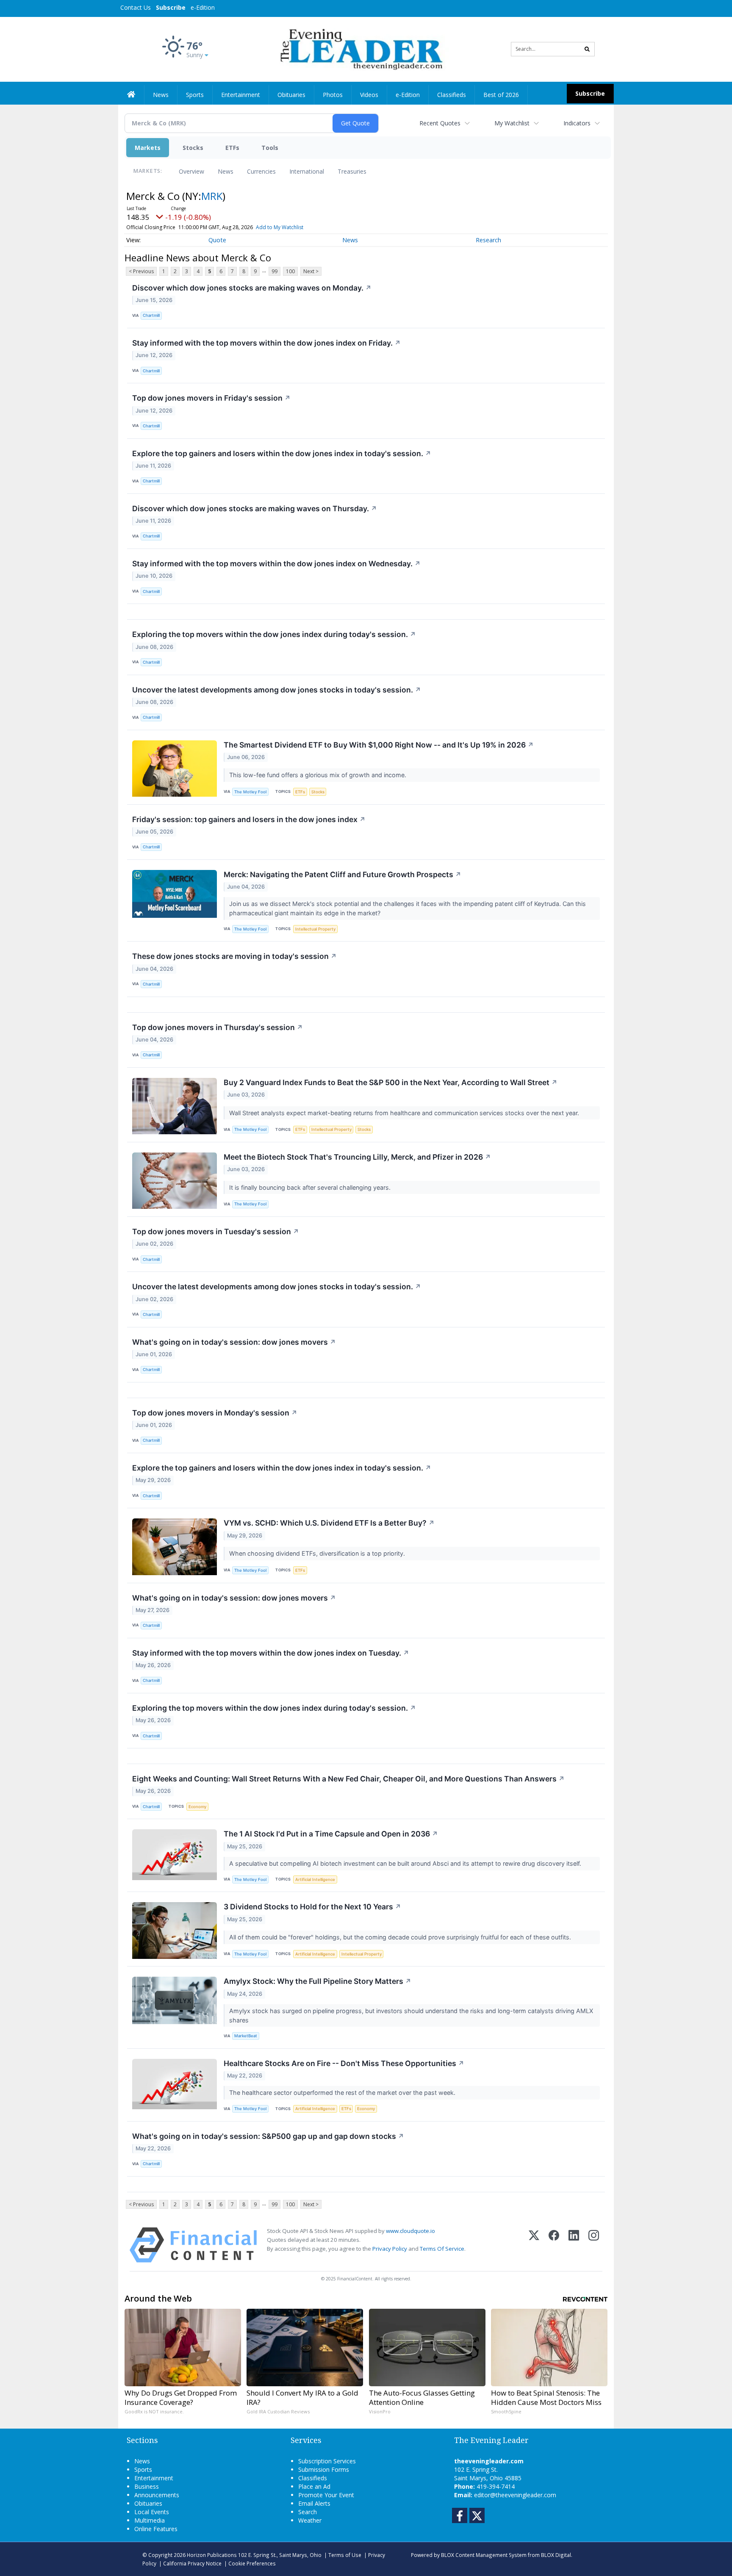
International (307, 171)
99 (274, 271)
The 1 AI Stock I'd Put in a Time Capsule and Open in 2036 (331, 1834)
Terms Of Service (442, 2249)
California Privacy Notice (192, 2563)
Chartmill (151, 315)
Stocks (193, 148)
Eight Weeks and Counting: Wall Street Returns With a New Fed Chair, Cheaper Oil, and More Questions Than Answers (348, 1779)
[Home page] (360, 48)
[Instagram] (594, 2245)
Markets (148, 148)
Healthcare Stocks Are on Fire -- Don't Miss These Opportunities (344, 2063)
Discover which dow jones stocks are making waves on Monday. (252, 288)
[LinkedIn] (574, 2245)
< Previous (141, 271)
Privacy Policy (390, 2249)
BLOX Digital (556, 2555)
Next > (311, 271)
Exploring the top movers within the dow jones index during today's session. (274, 634)
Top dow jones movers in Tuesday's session (216, 1231)
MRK (212, 196)
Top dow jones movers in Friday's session (211, 398)
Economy (197, 1807)
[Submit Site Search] (587, 49)
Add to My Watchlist (280, 227)
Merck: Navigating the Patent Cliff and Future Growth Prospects (342, 874)
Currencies (261, 171)
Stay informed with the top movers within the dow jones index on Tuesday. (271, 1653)
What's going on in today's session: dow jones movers (234, 1342)
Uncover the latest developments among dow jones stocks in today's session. (277, 690)
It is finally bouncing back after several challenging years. (311, 1187)
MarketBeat (246, 2036)
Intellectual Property (315, 929)
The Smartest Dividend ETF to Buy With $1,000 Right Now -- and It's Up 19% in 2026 (379, 745)
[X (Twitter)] (534, 2245)
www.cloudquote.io (410, 2231)
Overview (191, 171)
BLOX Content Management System (484, 2555)
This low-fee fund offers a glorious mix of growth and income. (319, 775)
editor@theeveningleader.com (515, 2495)
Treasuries (352, 171)
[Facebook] (554, 2245)
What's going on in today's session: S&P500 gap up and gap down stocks (268, 2136)
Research (488, 240)
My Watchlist (512, 123)
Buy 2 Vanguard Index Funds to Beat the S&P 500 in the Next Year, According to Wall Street (391, 1082)
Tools (270, 148)
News (226, 171)
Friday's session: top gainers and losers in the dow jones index (249, 819)
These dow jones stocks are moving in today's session (234, 956)
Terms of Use (345, 2555)
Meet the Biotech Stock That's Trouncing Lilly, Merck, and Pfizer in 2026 (357, 1157)
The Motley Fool (250, 792)
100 (290, 271)
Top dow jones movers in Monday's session (215, 1413)
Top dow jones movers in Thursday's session (218, 1027)
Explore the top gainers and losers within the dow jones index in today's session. (282, 453)
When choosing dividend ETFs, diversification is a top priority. (318, 1553)
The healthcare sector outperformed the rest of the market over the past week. (343, 2093)
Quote (217, 240)
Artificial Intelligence (315, 1879)
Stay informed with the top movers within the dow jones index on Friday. (266, 343)
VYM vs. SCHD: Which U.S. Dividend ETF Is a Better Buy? (329, 1523)
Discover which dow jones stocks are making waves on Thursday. (255, 508)
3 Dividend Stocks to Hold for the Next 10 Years (312, 1907)
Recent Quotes (440, 123)
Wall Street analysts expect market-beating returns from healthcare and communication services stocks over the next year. (405, 1113)
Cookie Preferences (252, 2563)
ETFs (232, 148)
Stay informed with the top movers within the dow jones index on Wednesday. (276, 564)
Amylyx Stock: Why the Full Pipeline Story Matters (317, 1981)
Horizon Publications (212, 2555)
